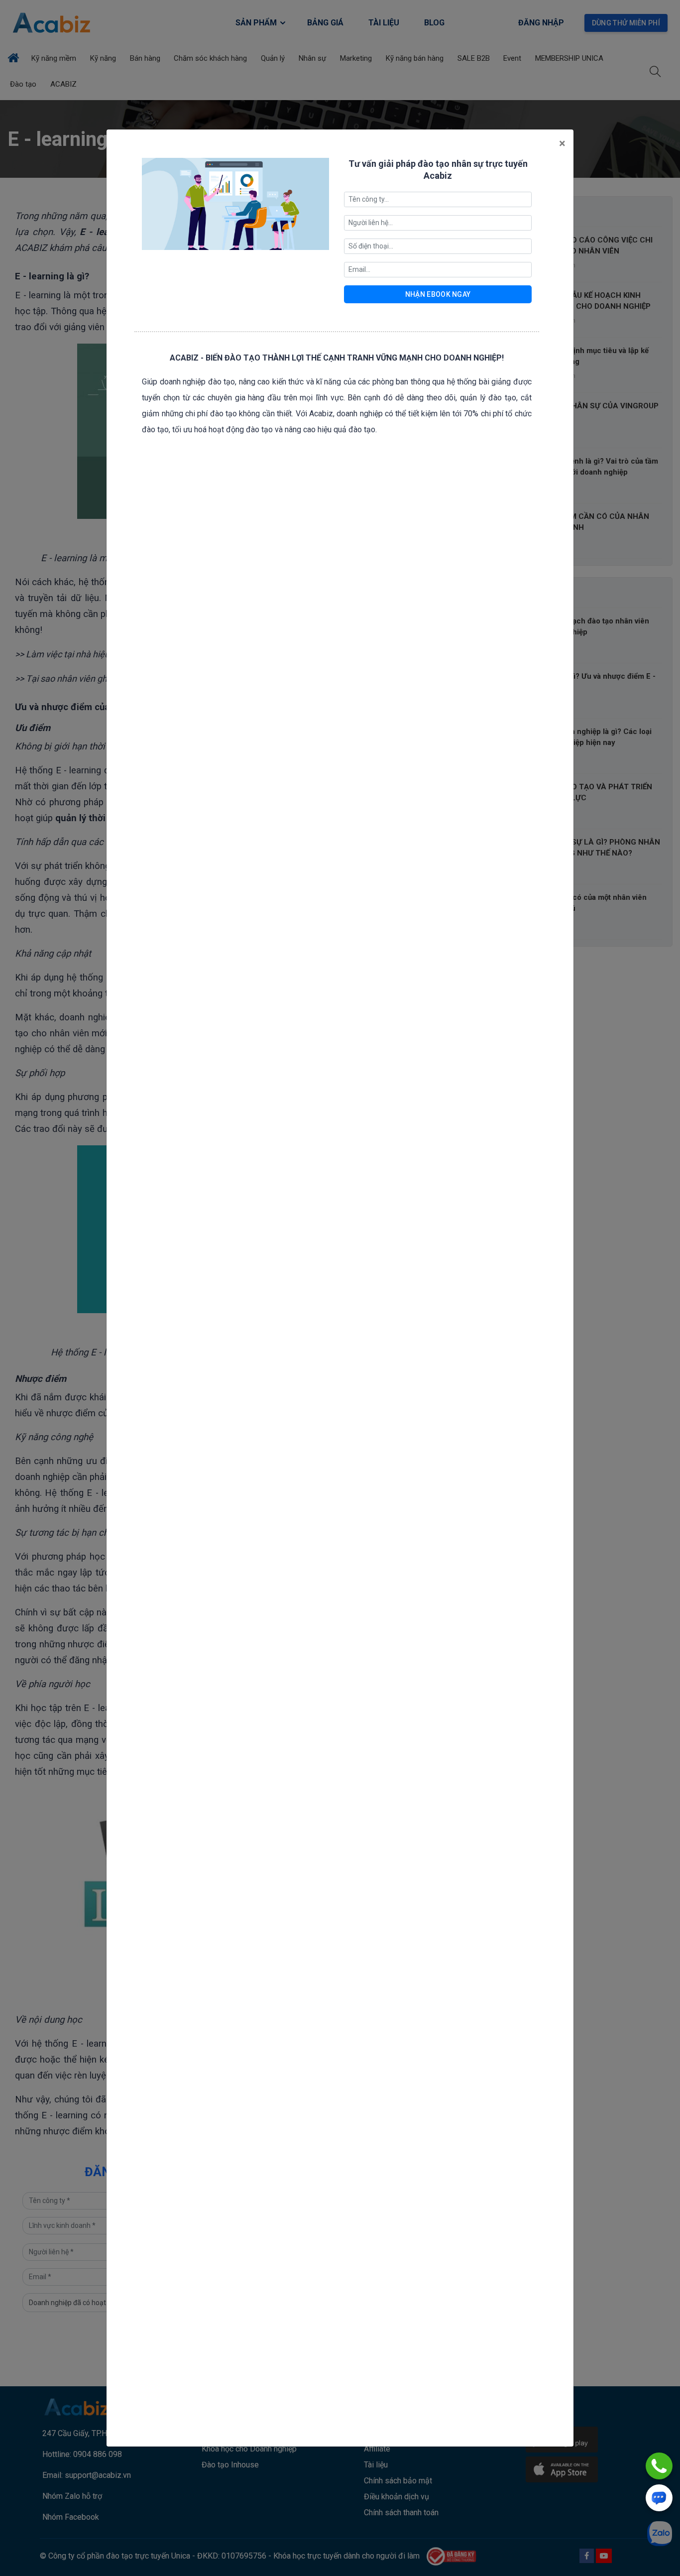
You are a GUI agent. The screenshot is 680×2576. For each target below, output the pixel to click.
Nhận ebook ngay (438, 294)
